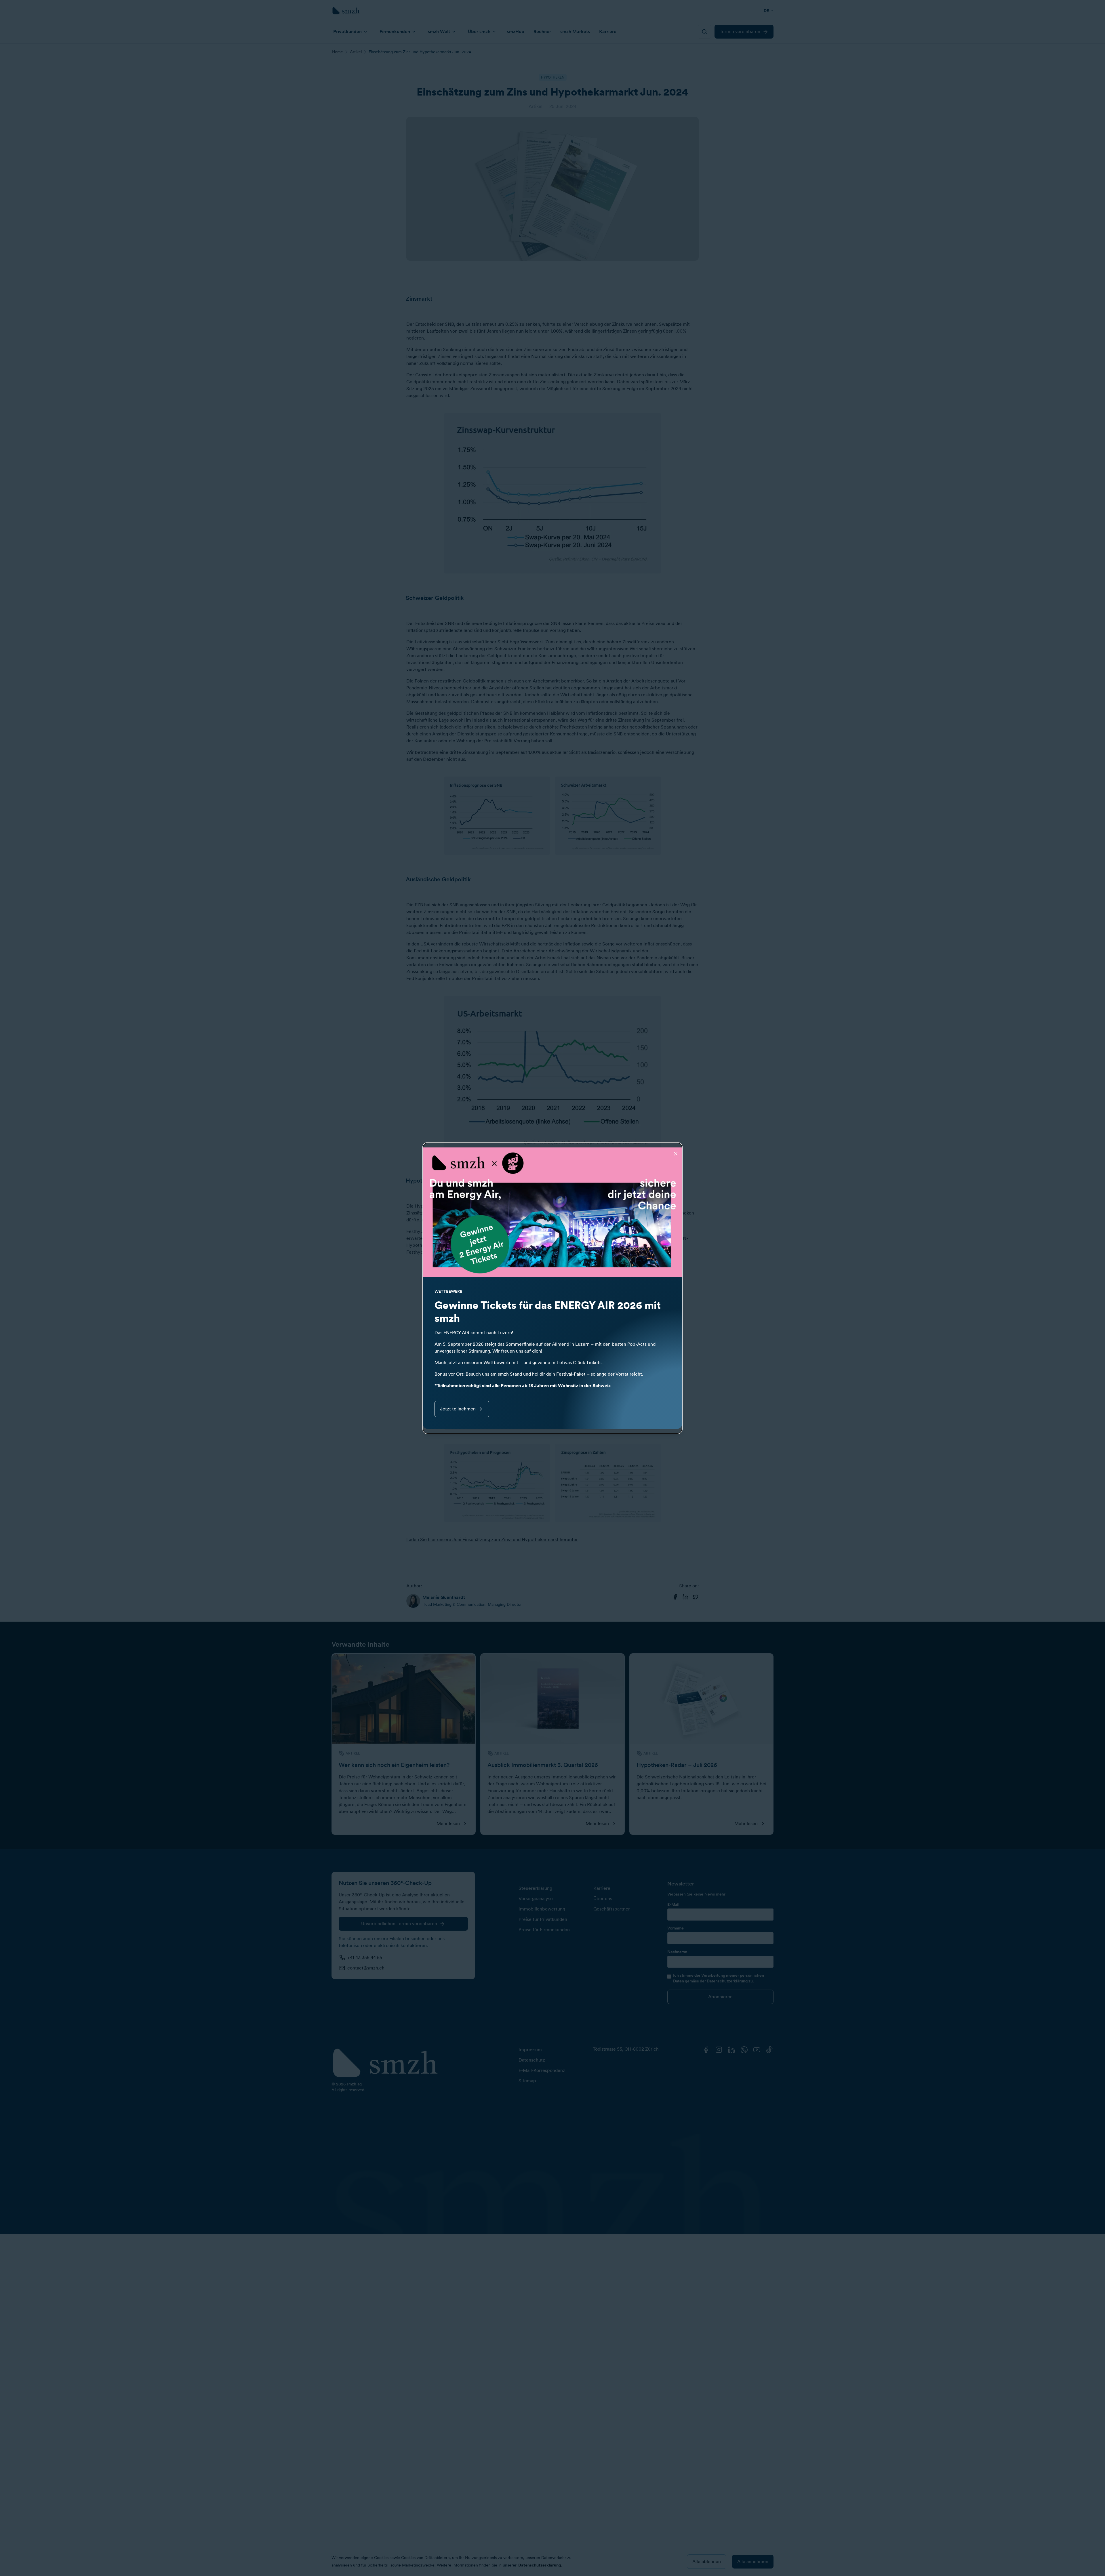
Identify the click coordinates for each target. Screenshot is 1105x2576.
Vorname (676, 1928)
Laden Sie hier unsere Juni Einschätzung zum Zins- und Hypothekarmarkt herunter (492, 1539)
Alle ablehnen (707, 2561)
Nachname (677, 1952)
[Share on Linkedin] (685, 1597)
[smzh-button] (704, 32)
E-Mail (673, 1904)
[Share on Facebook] (675, 1597)
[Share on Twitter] (696, 1597)
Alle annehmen (753, 2561)
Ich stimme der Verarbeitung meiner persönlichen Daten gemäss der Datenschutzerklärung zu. (719, 1978)
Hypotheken (681, 1213)
